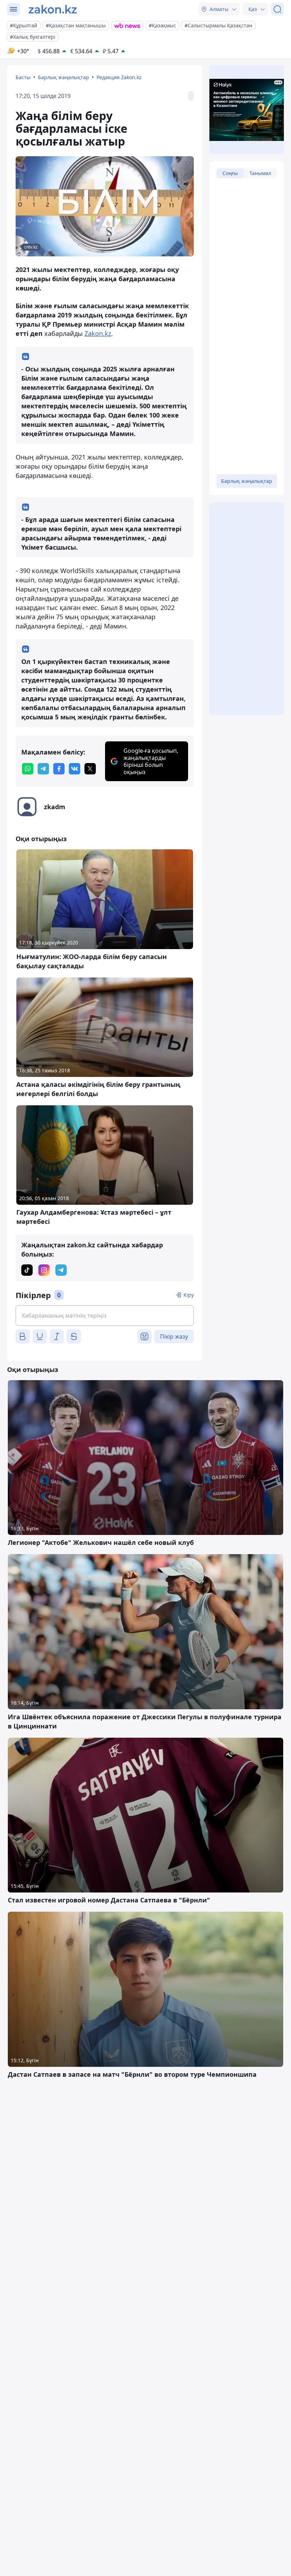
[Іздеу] (278, 9)
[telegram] (43, 769)
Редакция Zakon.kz (119, 77)
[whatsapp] (28, 769)
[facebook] (59, 769)
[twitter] (90, 769)
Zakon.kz (98, 333)
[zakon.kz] (53, 9)
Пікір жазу (174, 1336)
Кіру (189, 1295)
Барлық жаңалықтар (64, 77)
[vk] (75, 769)
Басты (23, 77)
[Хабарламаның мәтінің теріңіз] (105, 1316)
